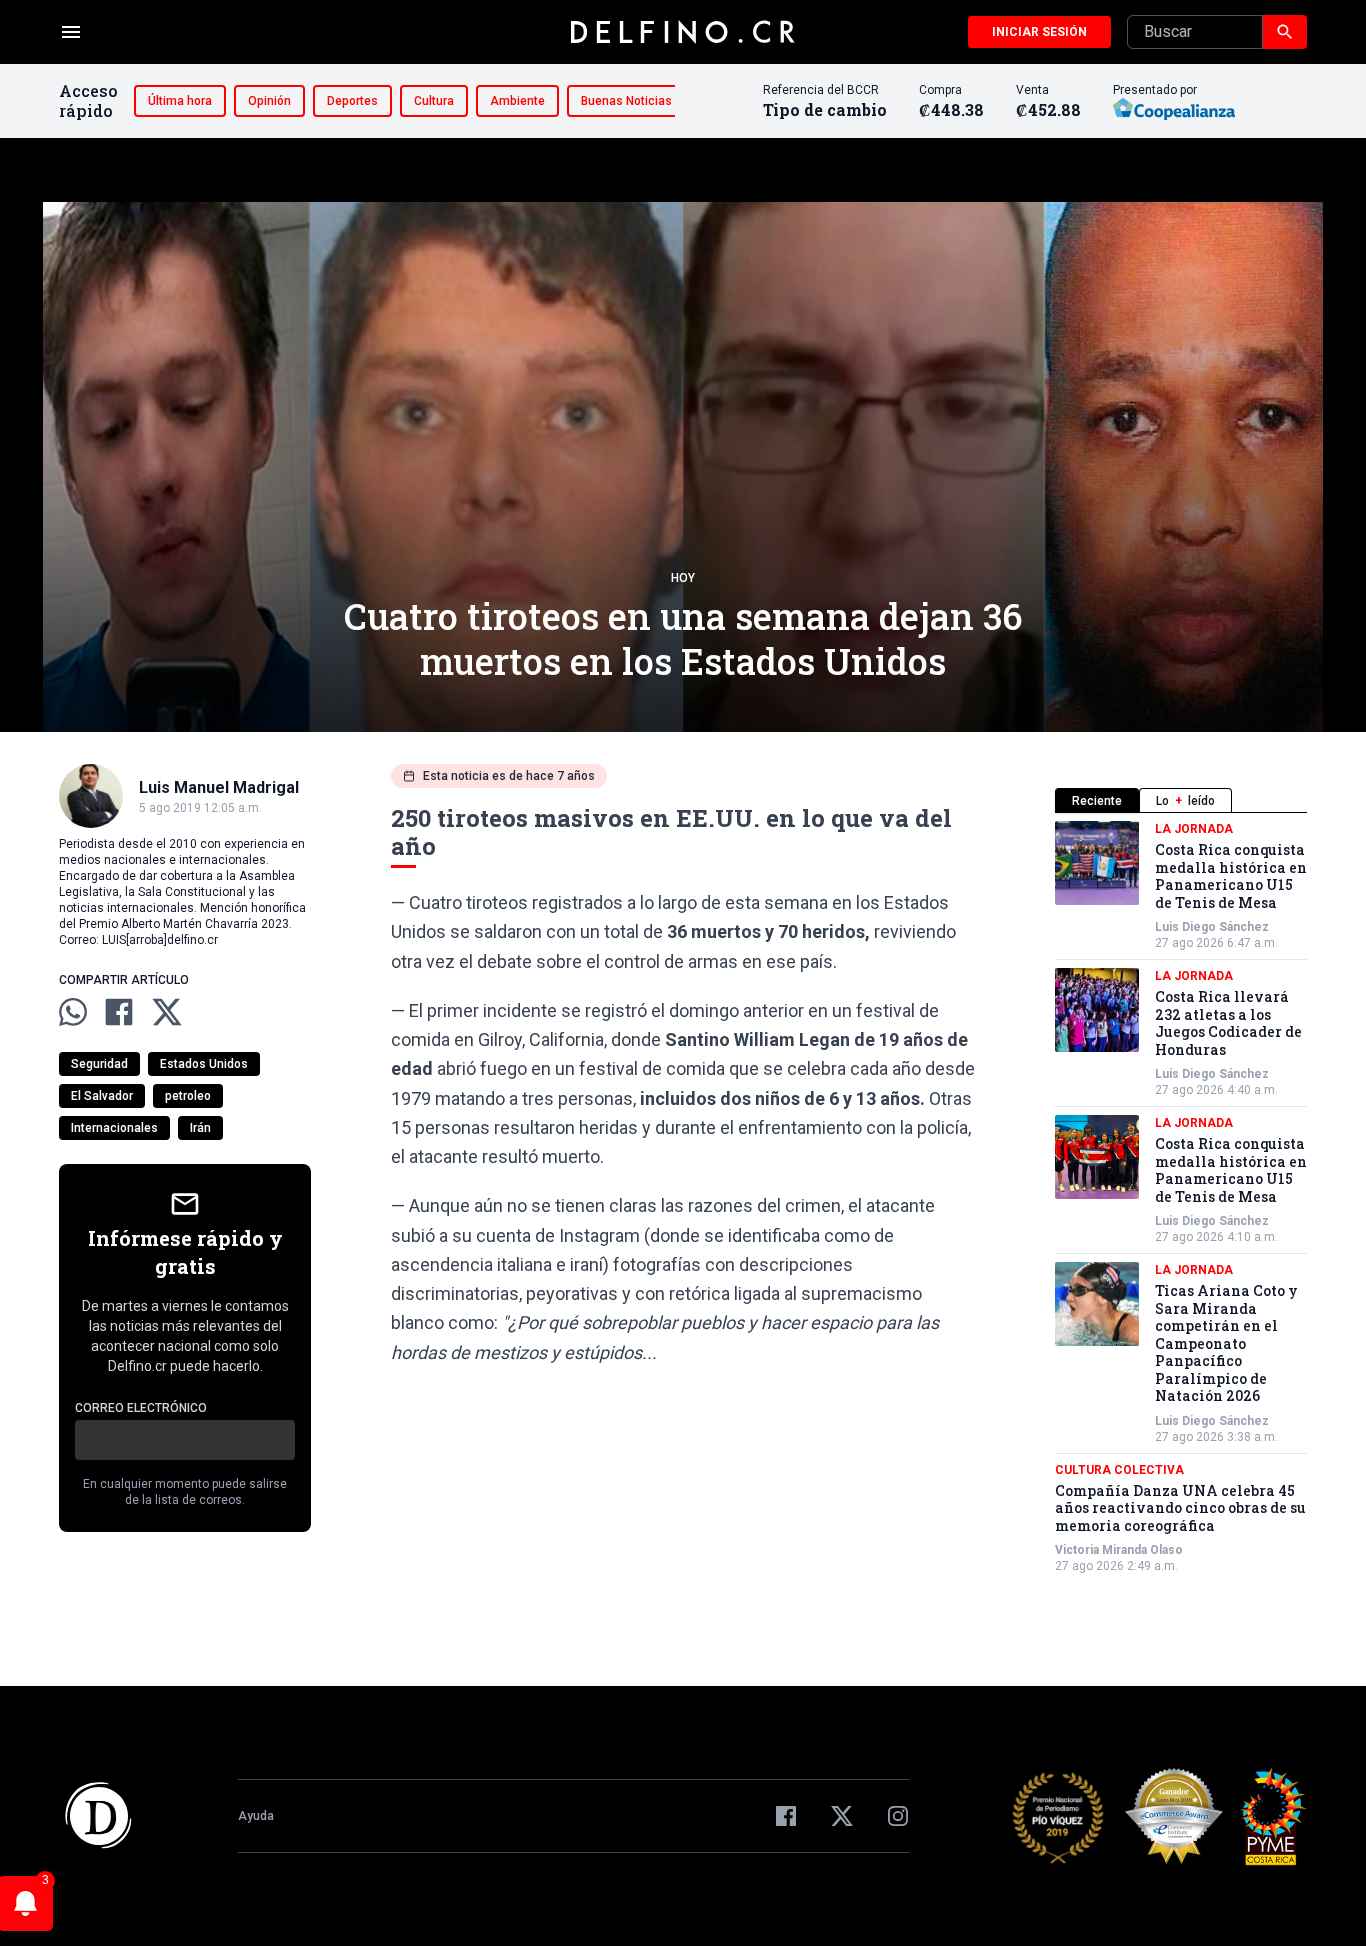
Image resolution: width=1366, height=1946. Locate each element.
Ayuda (256, 1816)
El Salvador (102, 1096)
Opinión (269, 101)
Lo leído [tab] (1185, 801)
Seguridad (99, 1064)
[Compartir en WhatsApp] (73, 1012)
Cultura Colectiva (1119, 1470)
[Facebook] (786, 1816)
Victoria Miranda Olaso (1119, 1550)
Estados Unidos (204, 1064)
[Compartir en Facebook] (119, 1012)
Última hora (180, 101)
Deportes (352, 101)
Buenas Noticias (626, 101)
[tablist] (1181, 800)
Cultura (434, 101)
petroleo (188, 1096)
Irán (200, 1128)
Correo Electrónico (141, 1408)
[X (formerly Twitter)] (842, 1816)
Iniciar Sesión (1039, 32)
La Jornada (1194, 829)
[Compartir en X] (167, 1012)
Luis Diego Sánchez (1212, 927)
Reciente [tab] (1097, 801)
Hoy (683, 578)
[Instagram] (898, 1816)
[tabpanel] (1181, 1197)
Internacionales (114, 1128)
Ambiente (517, 101)
